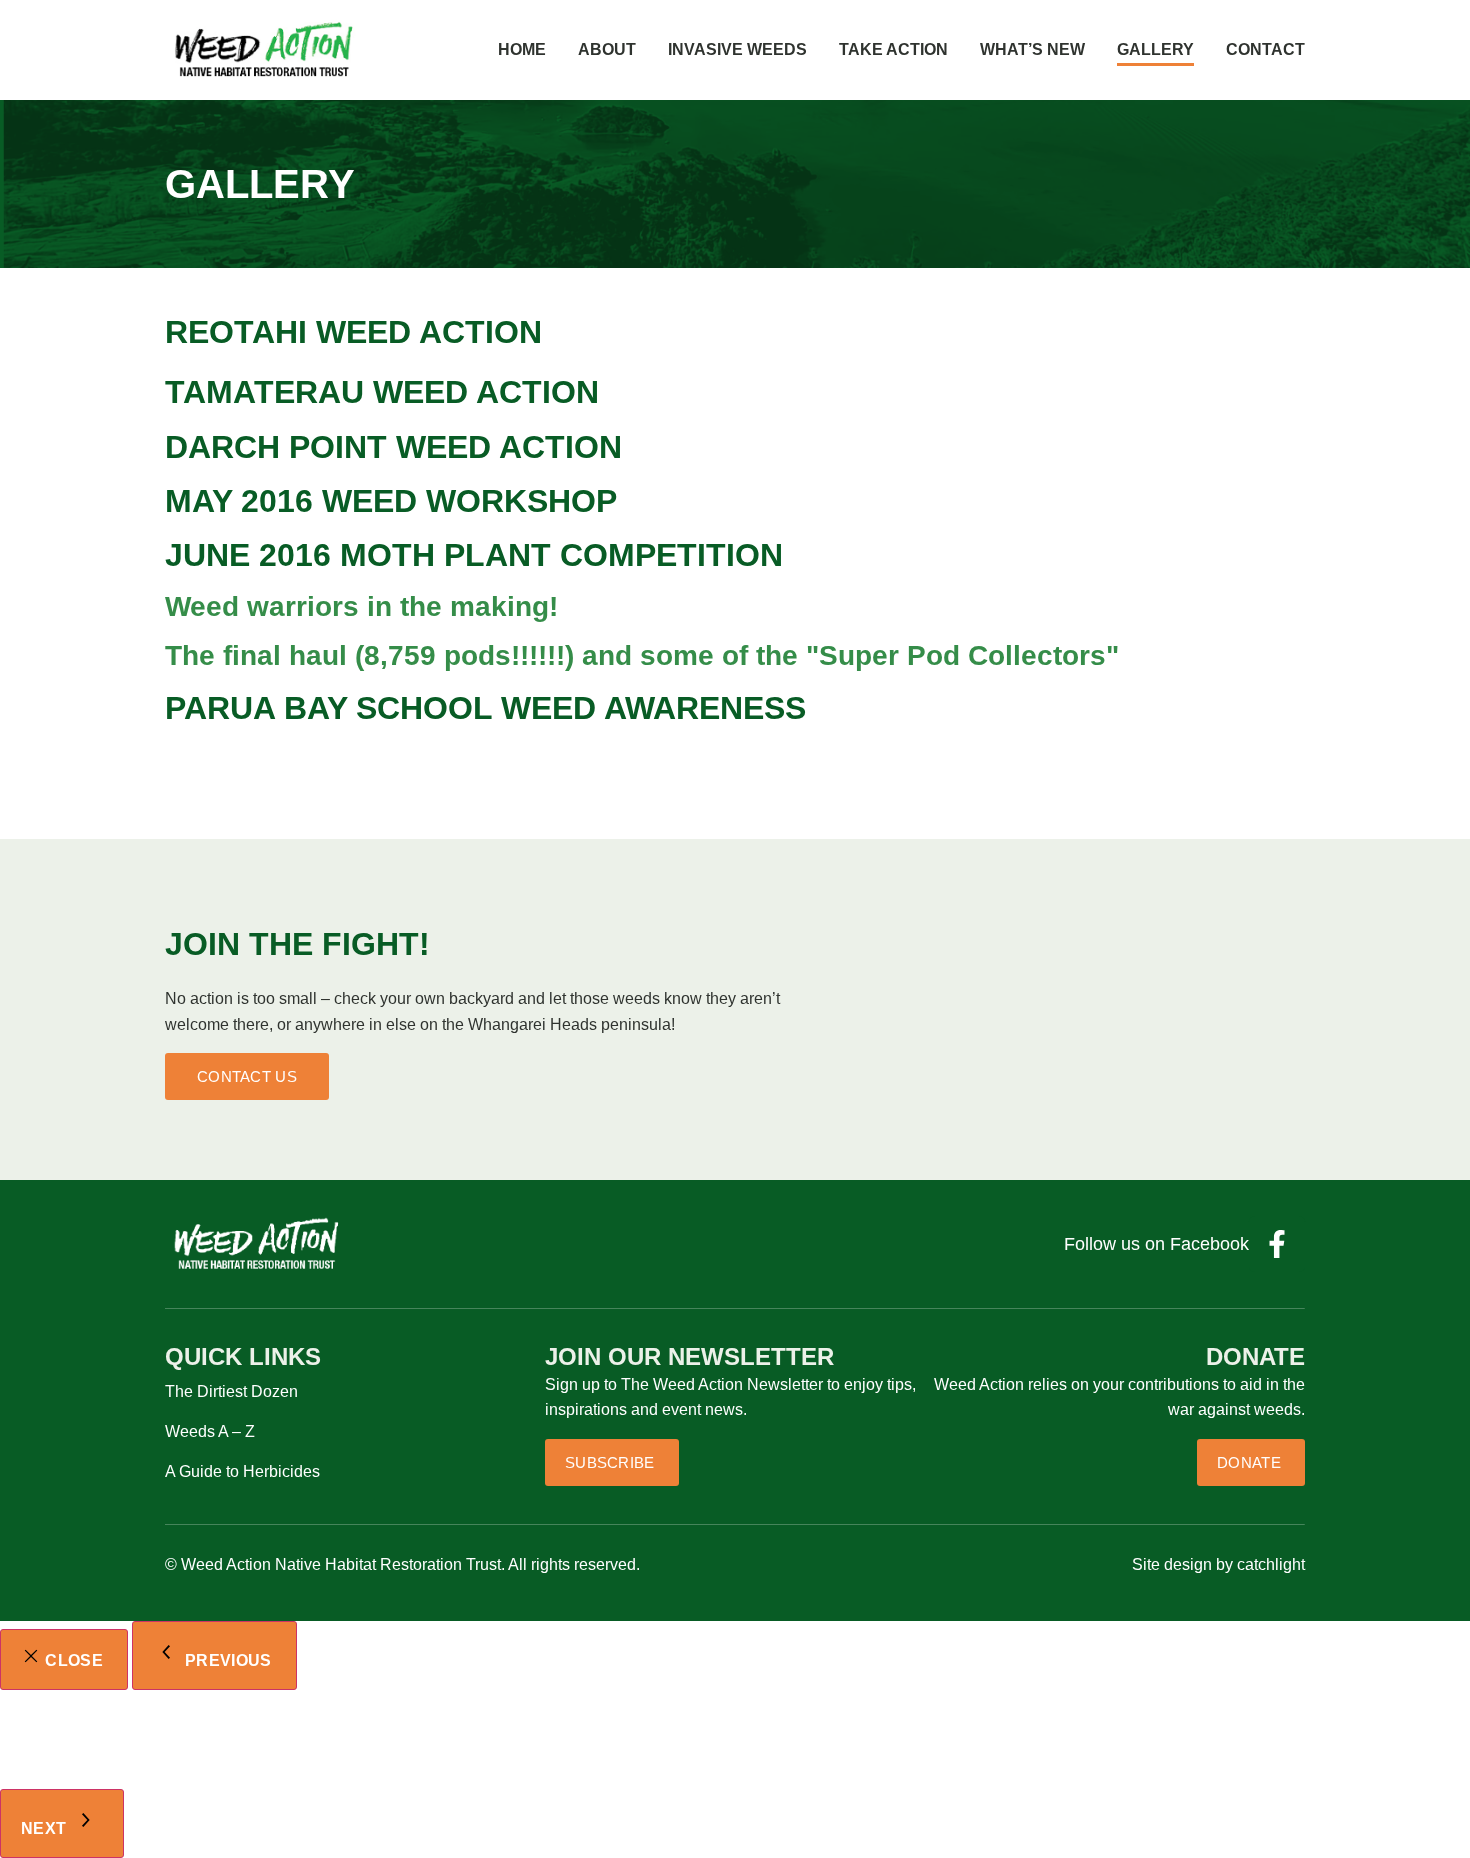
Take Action (893, 49)
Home (522, 49)
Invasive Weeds (737, 49)
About (607, 49)
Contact (1265, 49)
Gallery (1155, 49)
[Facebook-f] (1277, 1244)
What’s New (1032, 49)
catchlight (1271, 1564)
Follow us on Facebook (1156, 1244)
